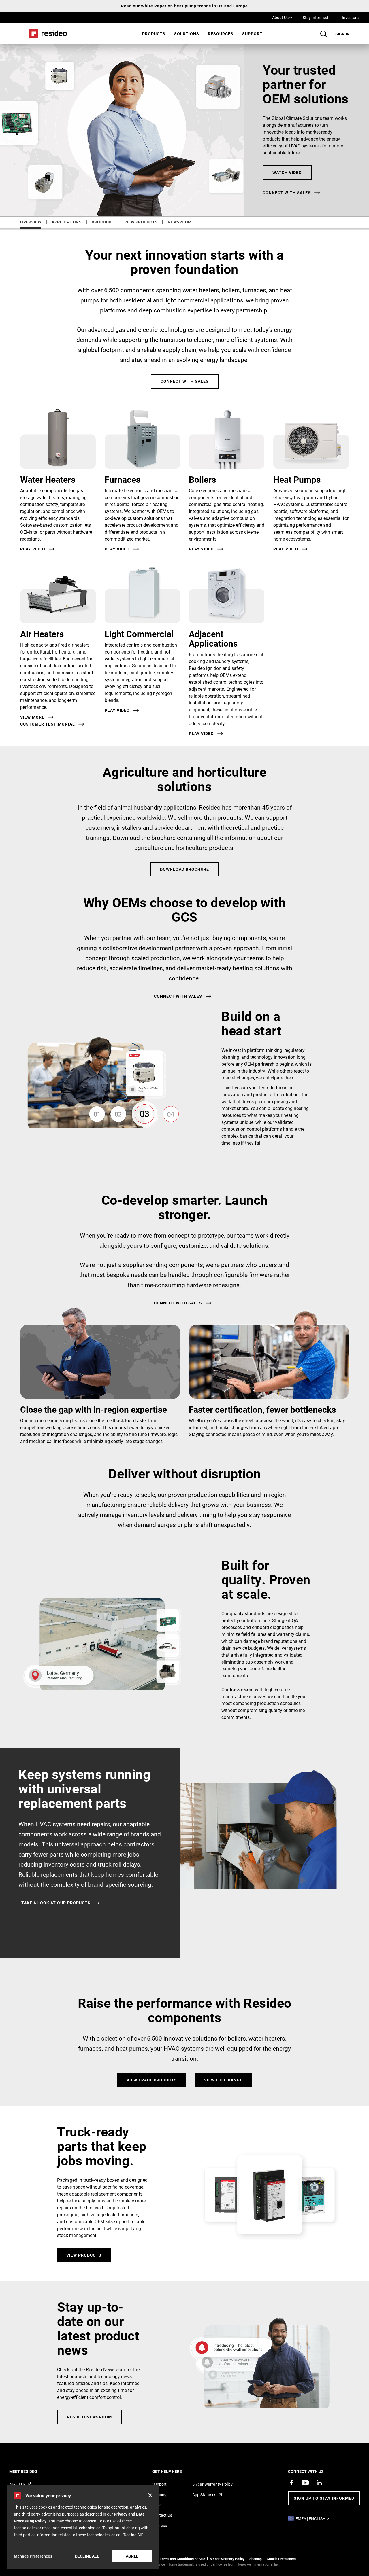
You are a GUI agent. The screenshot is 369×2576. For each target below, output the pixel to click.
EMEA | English (314, 2519)
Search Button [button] (324, 34)
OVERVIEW (31, 222)
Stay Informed (315, 17)
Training (159, 2494)
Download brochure (184, 869)
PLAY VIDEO (117, 710)
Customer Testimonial (48, 724)
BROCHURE (103, 222)
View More (32, 717)
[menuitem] (154, 34)
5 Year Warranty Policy (212, 2484)
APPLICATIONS (66, 222)
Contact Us (162, 2515)
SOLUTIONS (187, 34)
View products (84, 2255)
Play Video (33, 549)
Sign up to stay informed (324, 2498)
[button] (150, 2495)
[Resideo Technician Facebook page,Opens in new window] (291, 2483)
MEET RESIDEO (31, 2471)
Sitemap (256, 2559)
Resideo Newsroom (89, 2417)
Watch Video (287, 172)
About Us (282, 17)
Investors (350, 17)
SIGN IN (344, 34)
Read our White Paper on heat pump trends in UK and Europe (184, 6)
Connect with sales (287, 193)
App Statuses (204, 2495)
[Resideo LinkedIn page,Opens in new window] (319, 2483)
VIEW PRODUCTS (141, 222)
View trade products (152, 2080)
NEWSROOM (180, 222)
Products (154, 34)
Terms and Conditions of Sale (182, 2559)
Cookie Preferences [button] (282, 2559)
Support (252, 34)
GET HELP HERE (175, 2471)
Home (46, 34)
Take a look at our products (56, 1903)
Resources (221, 34)
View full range (223, 2080)
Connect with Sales (185, 381)
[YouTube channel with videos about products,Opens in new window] (305, 2483)
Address (160, 2525)
